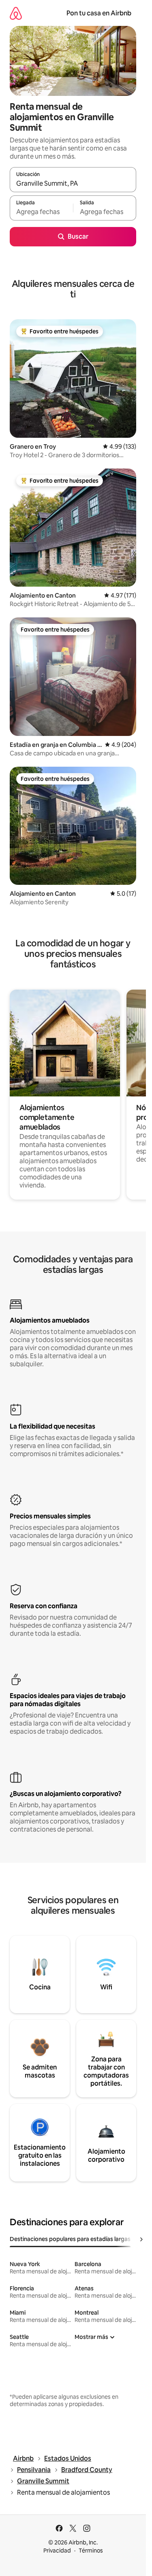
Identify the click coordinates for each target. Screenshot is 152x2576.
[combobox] (73, 183)
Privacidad (57, 2551)
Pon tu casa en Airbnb (99, 13)
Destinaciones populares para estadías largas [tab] (70, 2239)
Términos (91, 2551)
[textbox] (41, 212)
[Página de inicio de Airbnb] (16, 13)
